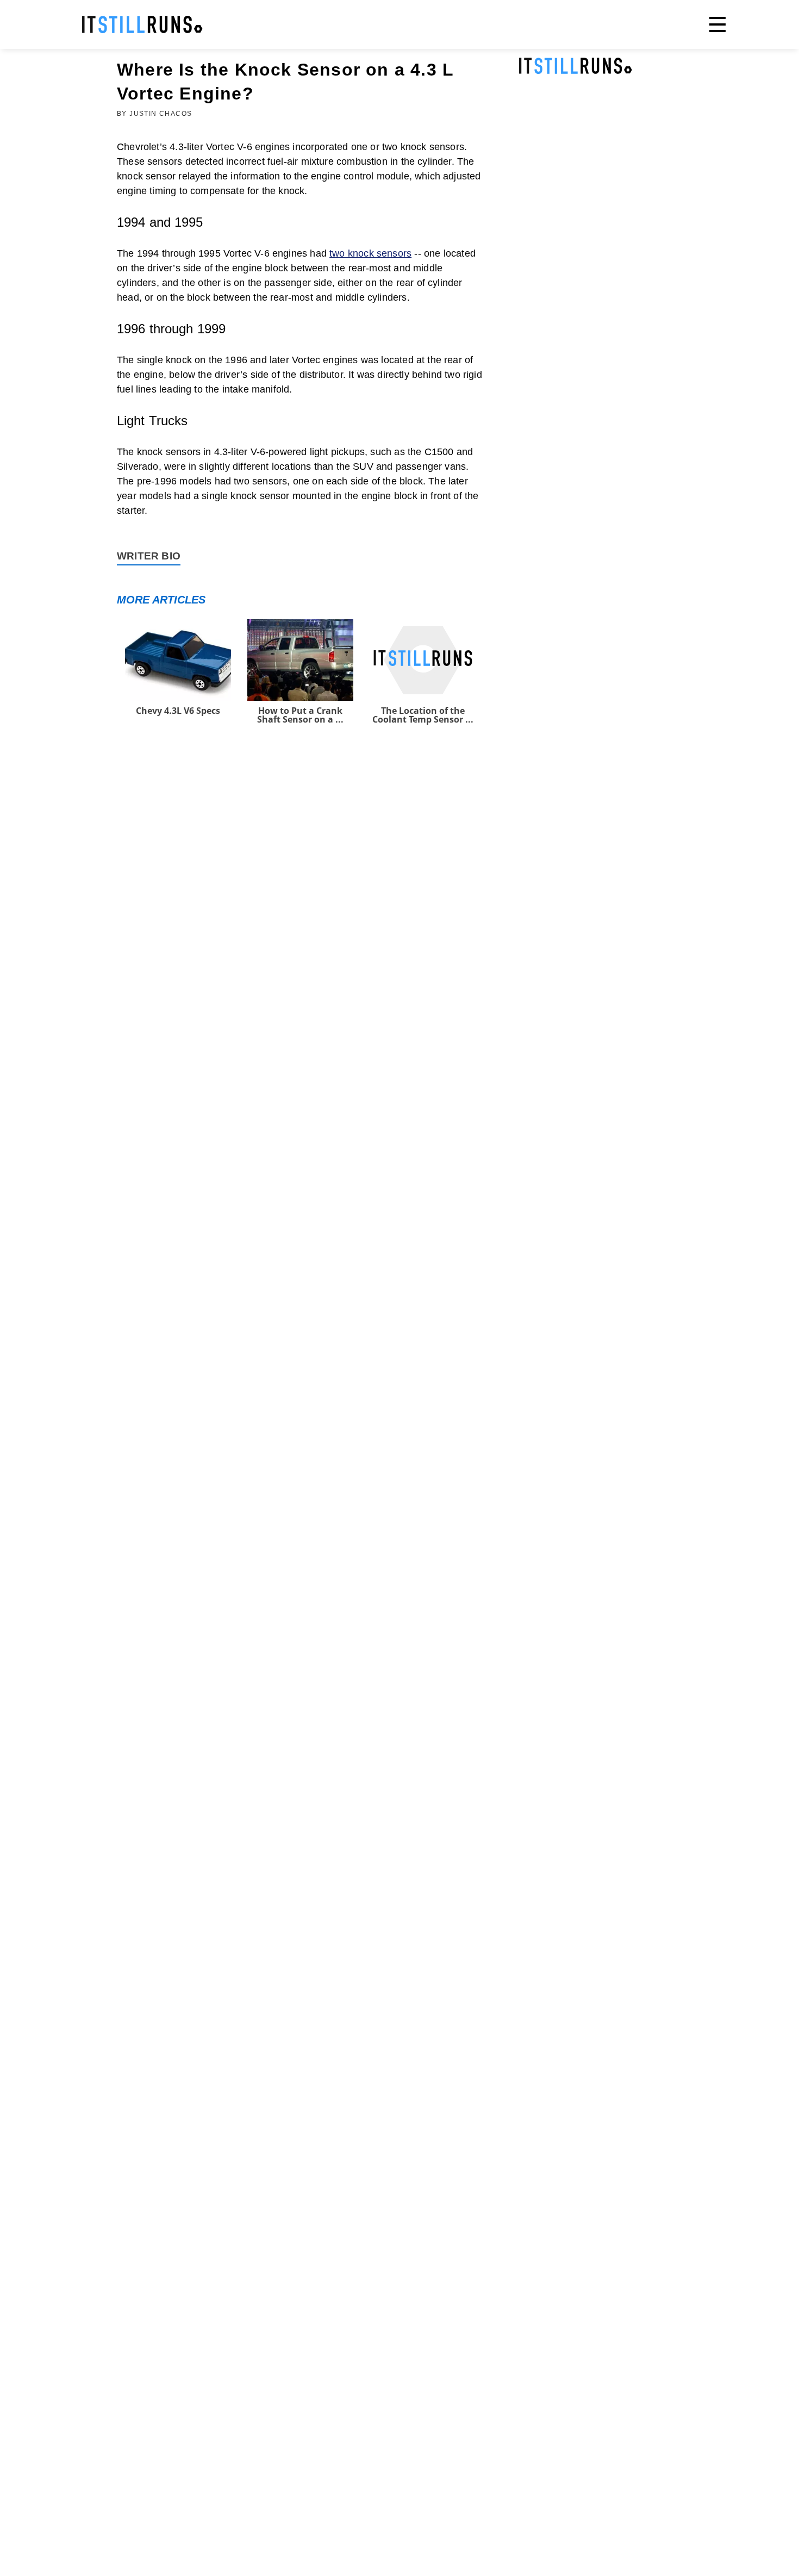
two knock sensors (370, 253)
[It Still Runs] (142, 24)
